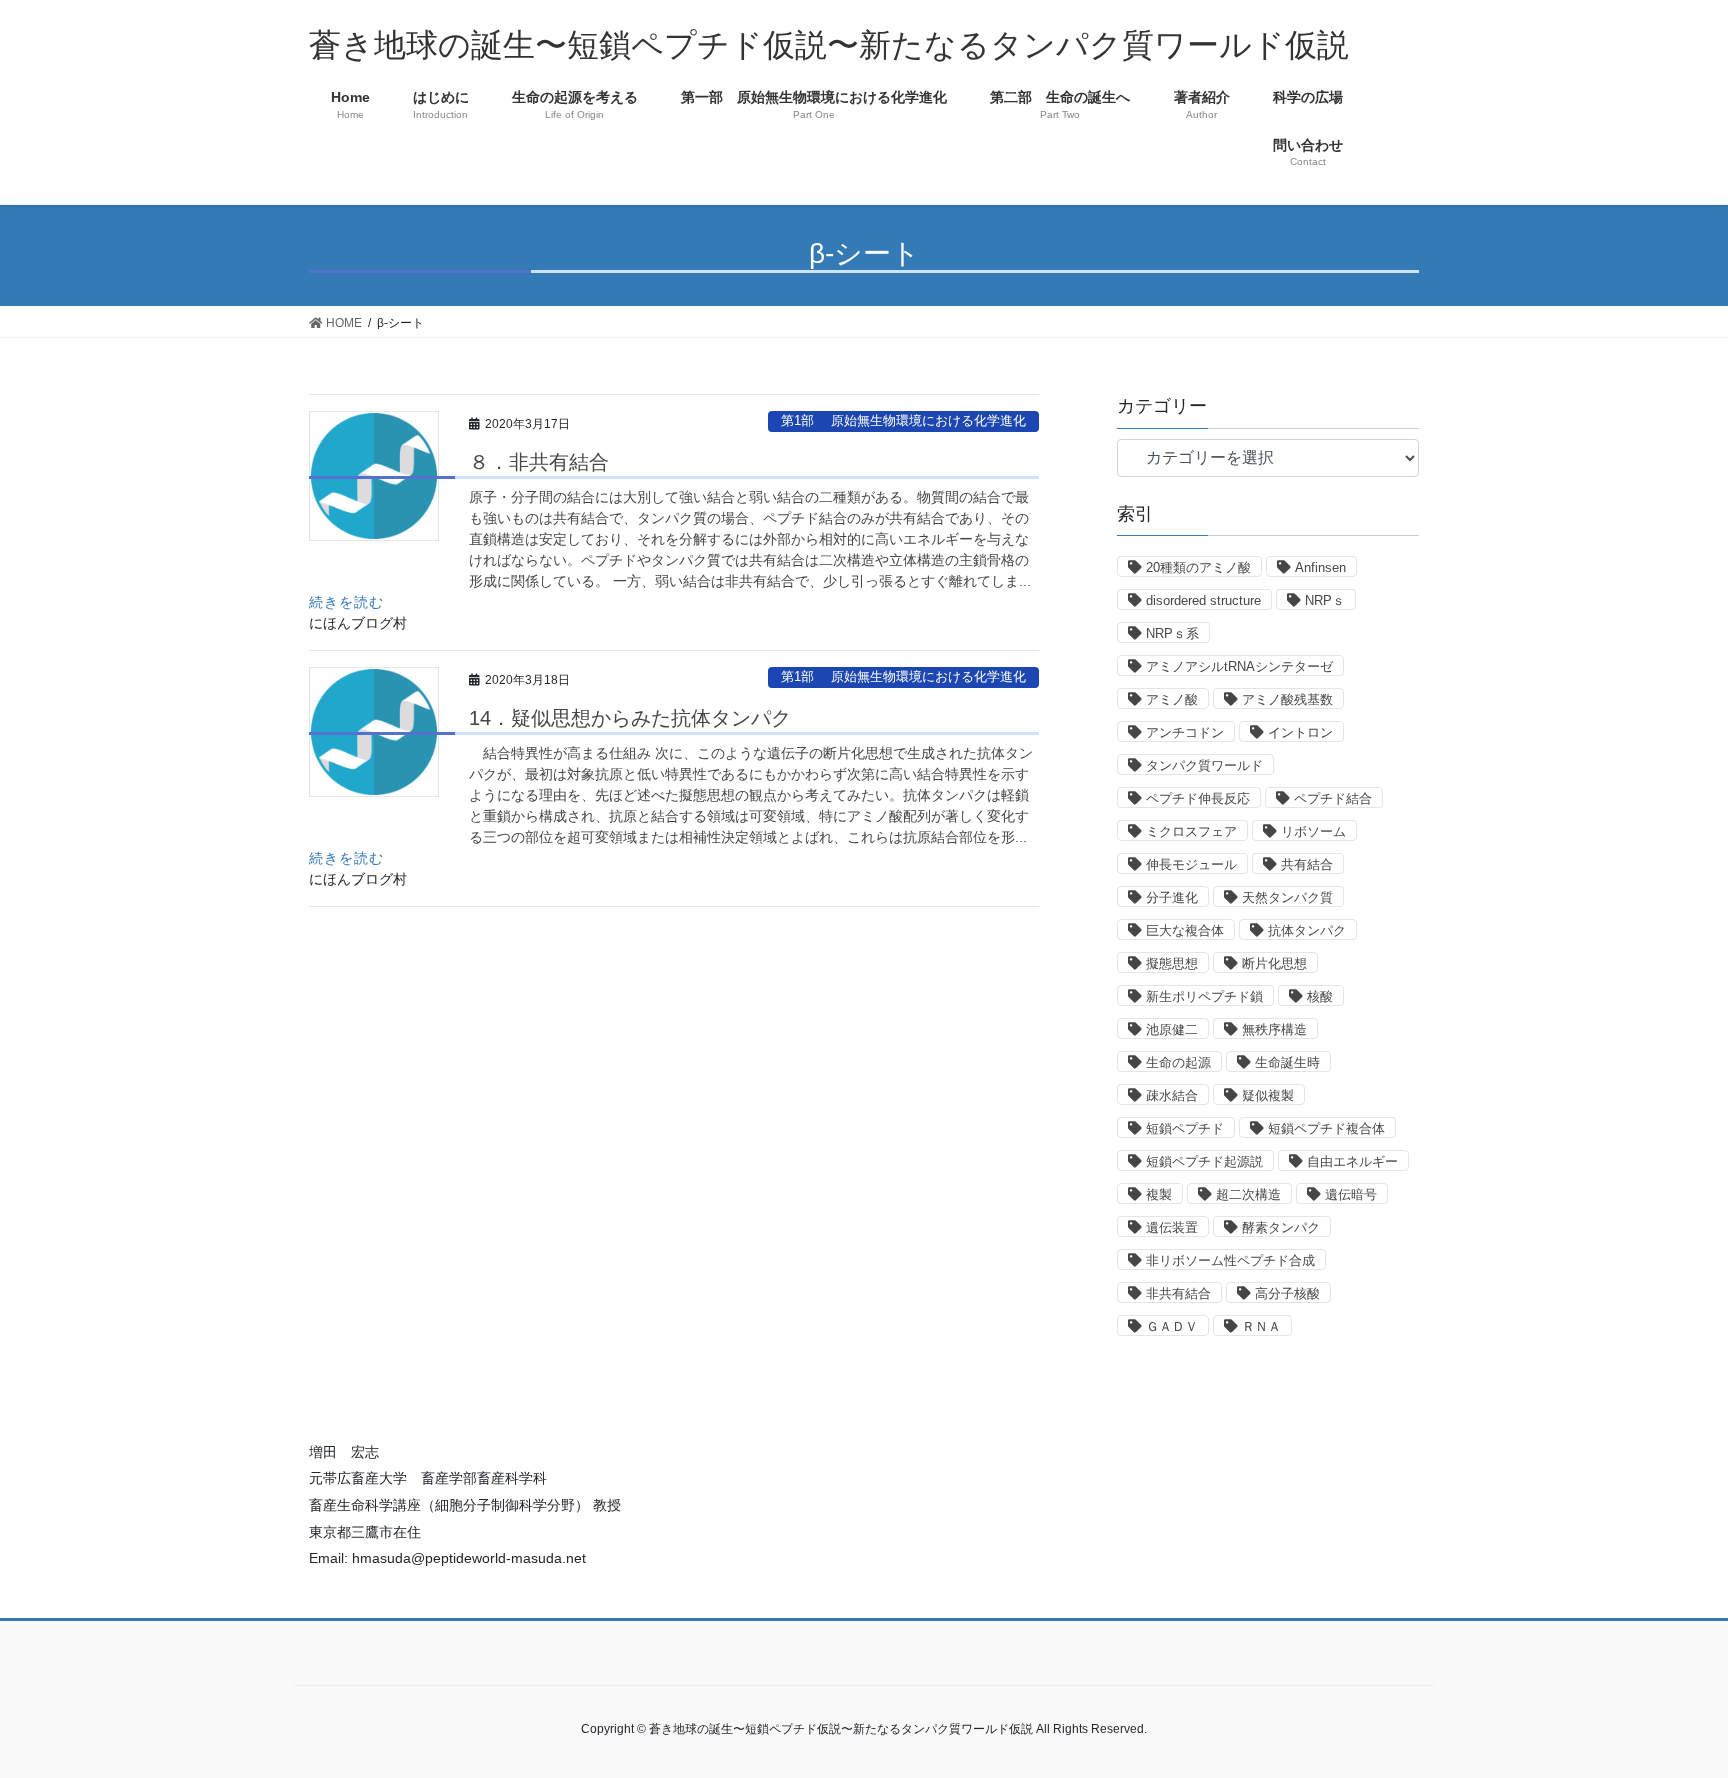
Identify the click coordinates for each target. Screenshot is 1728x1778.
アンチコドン (1185, 732)
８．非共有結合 (539, 462)
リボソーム (1313, 831)
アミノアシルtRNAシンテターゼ (1239, 666)
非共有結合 (1178, 1293)
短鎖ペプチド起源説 (1204, 1161)
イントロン (1300, 732)
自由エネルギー (1352, 1161)
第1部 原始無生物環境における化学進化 (903, 420)
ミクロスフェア (1191, 831)
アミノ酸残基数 (1287, 699)
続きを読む (346, 602)
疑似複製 (1268, 1095)
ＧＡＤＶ (1172, 1326)
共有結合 (1307, 864)
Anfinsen (1320, 567)
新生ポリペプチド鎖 (1204, 996)
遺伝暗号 (1351, 1194)
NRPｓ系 (1172, 633)
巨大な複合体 (1185, 930)
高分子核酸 (1287, 1293)
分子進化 (1172, 897)
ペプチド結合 (1333, 798)
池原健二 (1172, 1029)
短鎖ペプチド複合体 (1326, 1128)
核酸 (1320, 996)
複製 (1159, 1194)
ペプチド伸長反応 (1198, 798)
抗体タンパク (1307, 930)
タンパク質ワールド (1204, 765)
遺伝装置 (1172, 1227)
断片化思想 (1274, 963)
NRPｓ (1325, 600)
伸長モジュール (1191, 864)
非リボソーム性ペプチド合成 (1230, 1260)
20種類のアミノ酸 (1198, 567)
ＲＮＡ (1261, 1326)
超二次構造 (1248, 1194)
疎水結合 (1172, 1095)
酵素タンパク (1281, 1227)
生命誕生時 (1287, 1062)
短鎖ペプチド (1185, 1128)
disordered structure (1203, 600)
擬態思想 (1172, 963)
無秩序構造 (1274, 1029)
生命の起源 (1178, 1062)
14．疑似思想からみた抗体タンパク (630, 718)
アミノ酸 (1172, 699)
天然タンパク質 (1287, 897)
